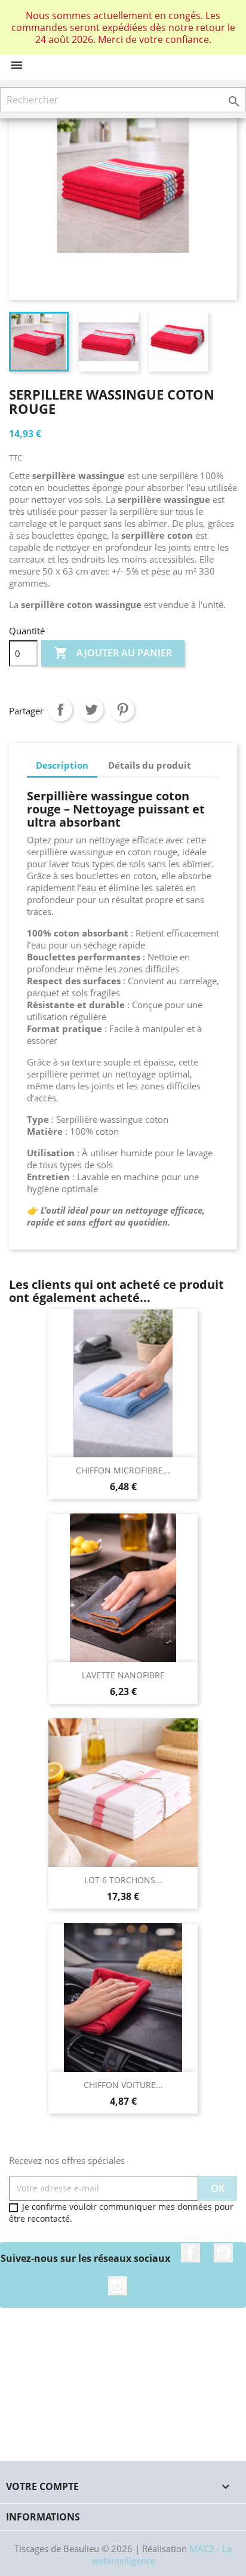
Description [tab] (62, 765)
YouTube (223, 2253)
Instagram (118, 2286)
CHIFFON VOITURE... (123, 2085)
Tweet (91, 710)
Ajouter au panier (113, 653)
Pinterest (122, 710)
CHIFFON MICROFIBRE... (123, 1470)
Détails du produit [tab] (150, 765)
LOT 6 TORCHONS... (123, 1880)
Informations (43, 2517)
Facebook (190, 2253)
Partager (60, 710)
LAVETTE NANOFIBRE (123, 1675)
